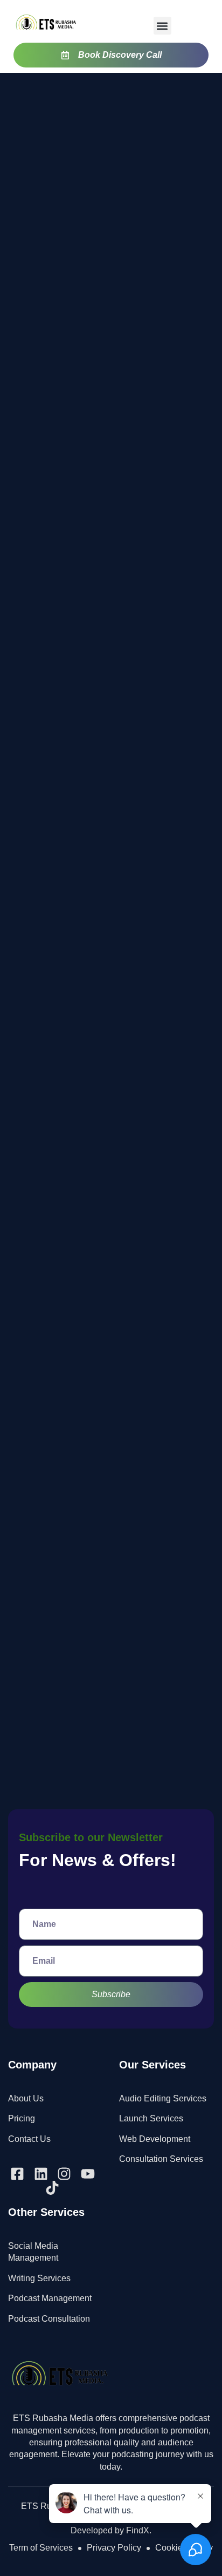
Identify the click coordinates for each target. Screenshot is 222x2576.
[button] (162, 26)
